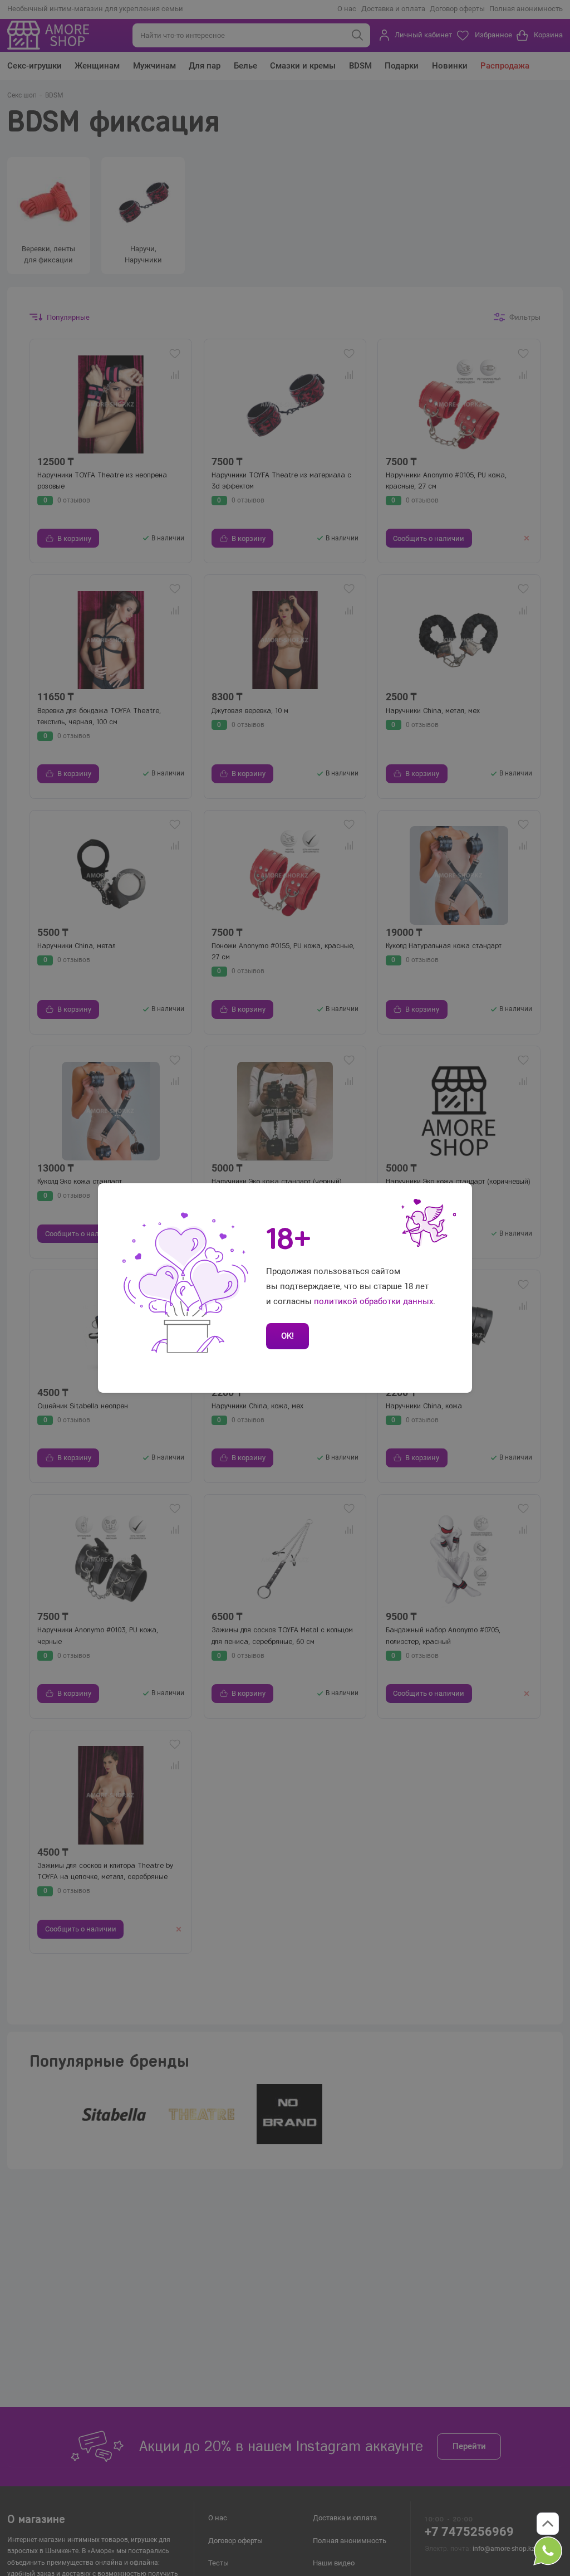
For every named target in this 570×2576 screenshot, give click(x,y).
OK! (288, 1336)
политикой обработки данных (374, 1301)
